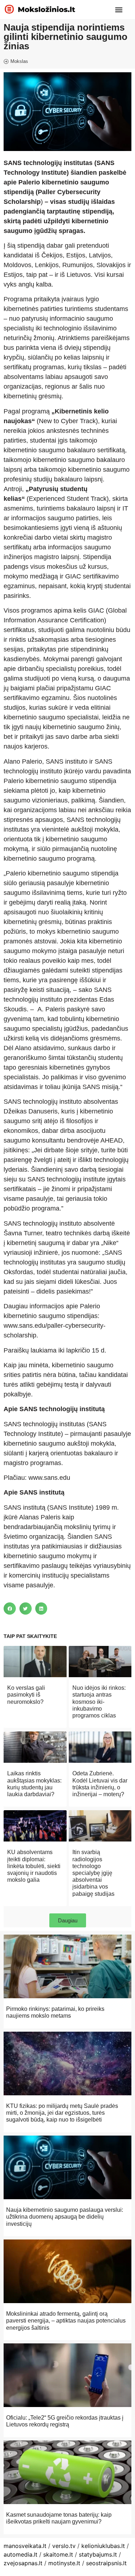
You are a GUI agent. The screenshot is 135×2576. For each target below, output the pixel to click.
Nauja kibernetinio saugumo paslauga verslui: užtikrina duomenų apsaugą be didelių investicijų (65, 2217)
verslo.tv (64, 2546)
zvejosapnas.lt (23, 2563)
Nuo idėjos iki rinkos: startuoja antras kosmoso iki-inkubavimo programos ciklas (99, 1702)
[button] (119, 10)
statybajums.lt (98, 2554)
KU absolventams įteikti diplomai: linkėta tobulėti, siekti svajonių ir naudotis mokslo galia (34, 1866)
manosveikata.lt (25, 2546)
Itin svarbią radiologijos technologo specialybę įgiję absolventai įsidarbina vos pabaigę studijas (93, 1873)
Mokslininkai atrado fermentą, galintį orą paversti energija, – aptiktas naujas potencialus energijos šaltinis (66, 2321)
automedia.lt (21, 2554)
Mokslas (19, 61)
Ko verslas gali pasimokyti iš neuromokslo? (26, 1695)
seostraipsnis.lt (106, 2563)
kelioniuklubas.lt (103, 2546)
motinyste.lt (64, 2563)
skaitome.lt (58, 2554)
